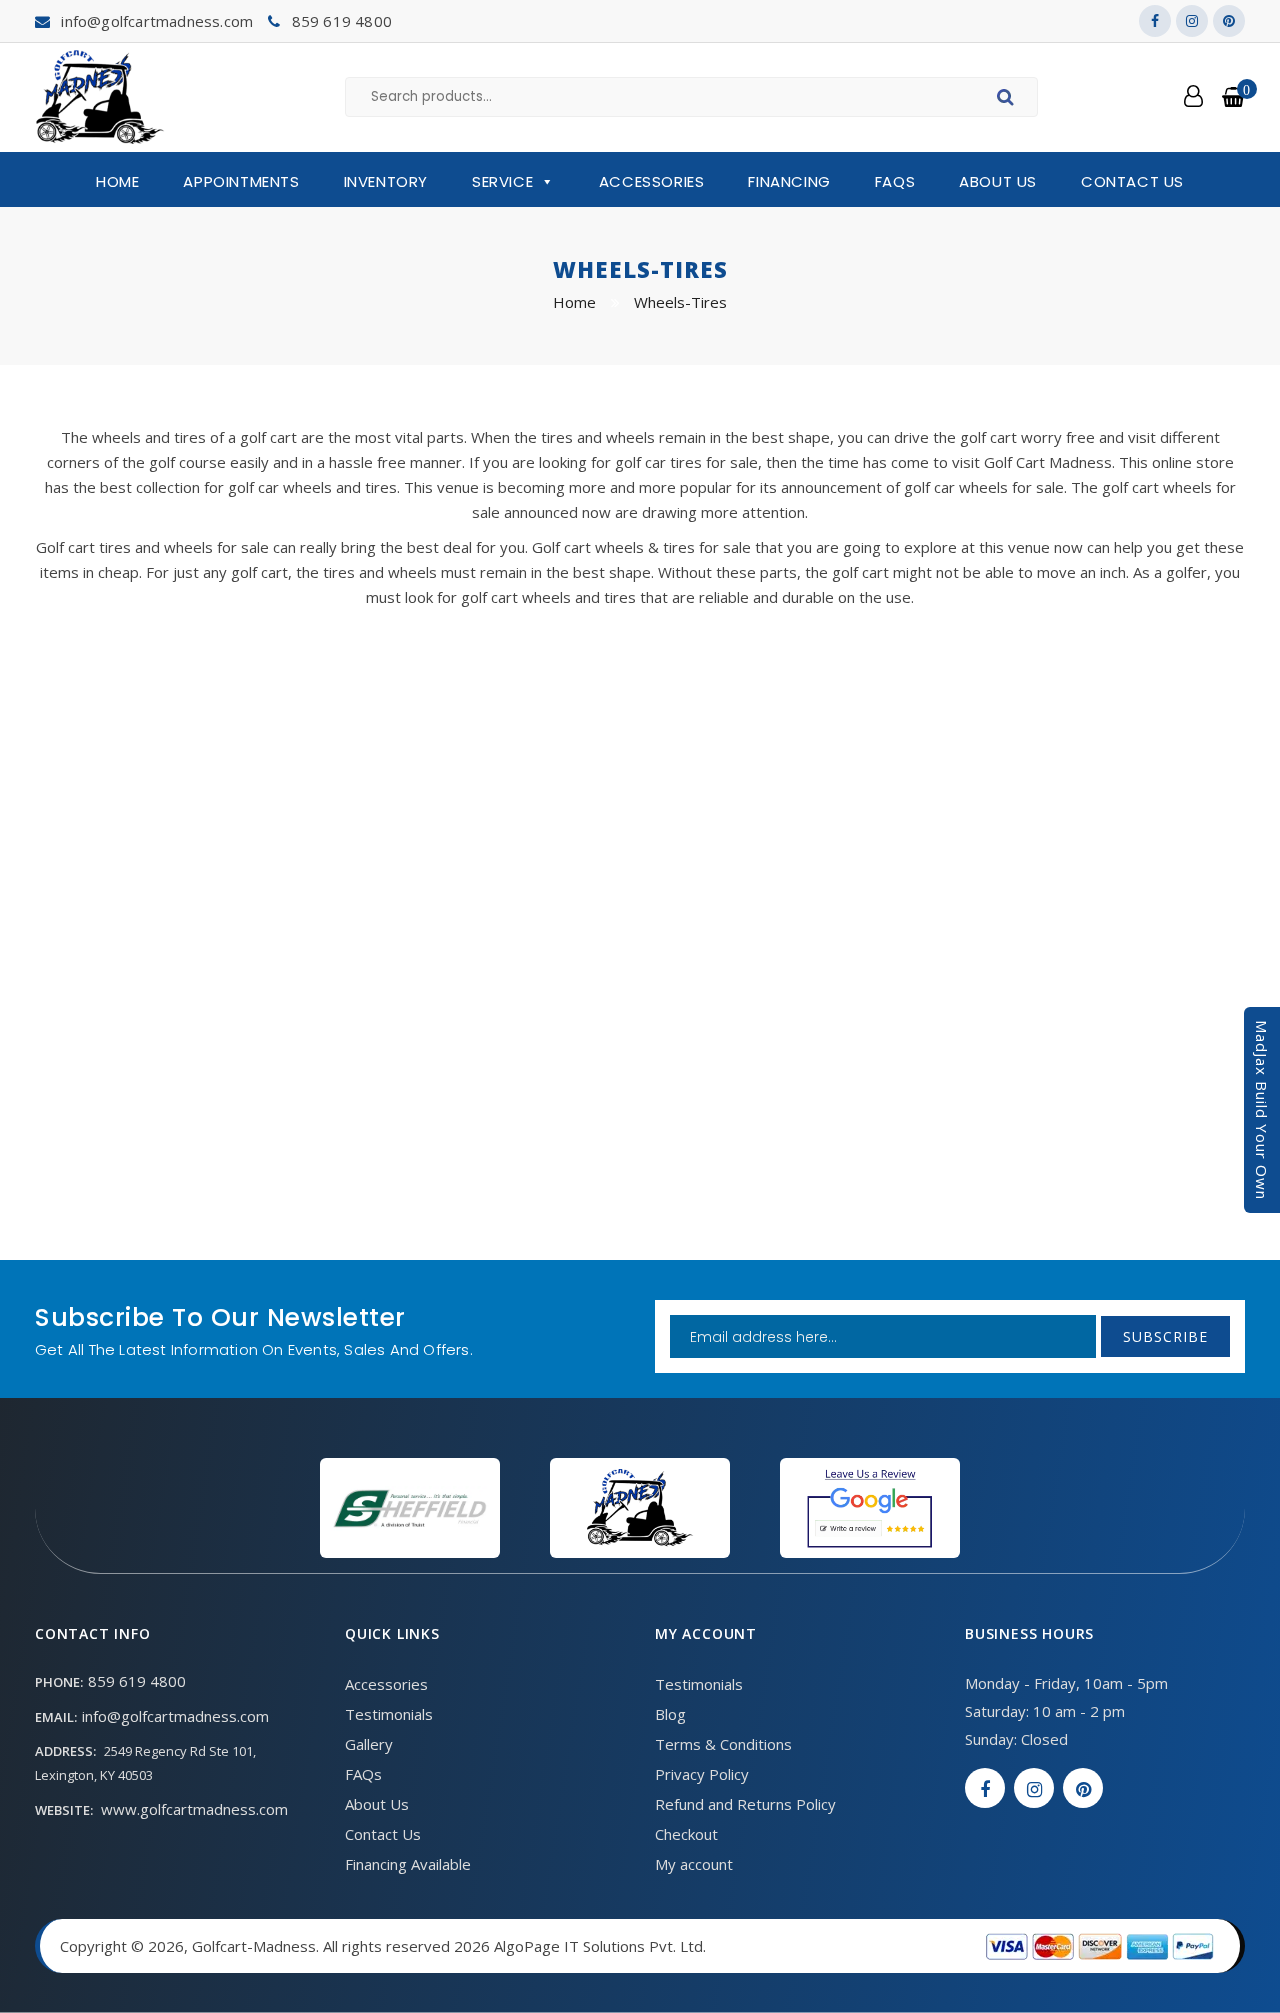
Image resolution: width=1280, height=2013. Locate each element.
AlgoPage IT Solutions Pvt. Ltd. (600, 1946)
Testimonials (389, 1714)
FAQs (895, 181)
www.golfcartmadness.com (194, 1809)
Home (117, 181)
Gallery (369, 1744)
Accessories (652, 181)
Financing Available (408, 1864)
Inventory (386, 181)
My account (694, 1864)
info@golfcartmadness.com (157, 21)
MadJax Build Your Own (1262, 1110)
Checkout (686, 1834)
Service (502, 181)
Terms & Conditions (723, 1744)
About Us (998, 181)
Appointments (241, 181)
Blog (670, 1714)
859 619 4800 (342, 21)
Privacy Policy (702, 1774)
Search (1008, 100)
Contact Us (1132, 181)
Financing (789, 181)
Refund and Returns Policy (745, 1804)
